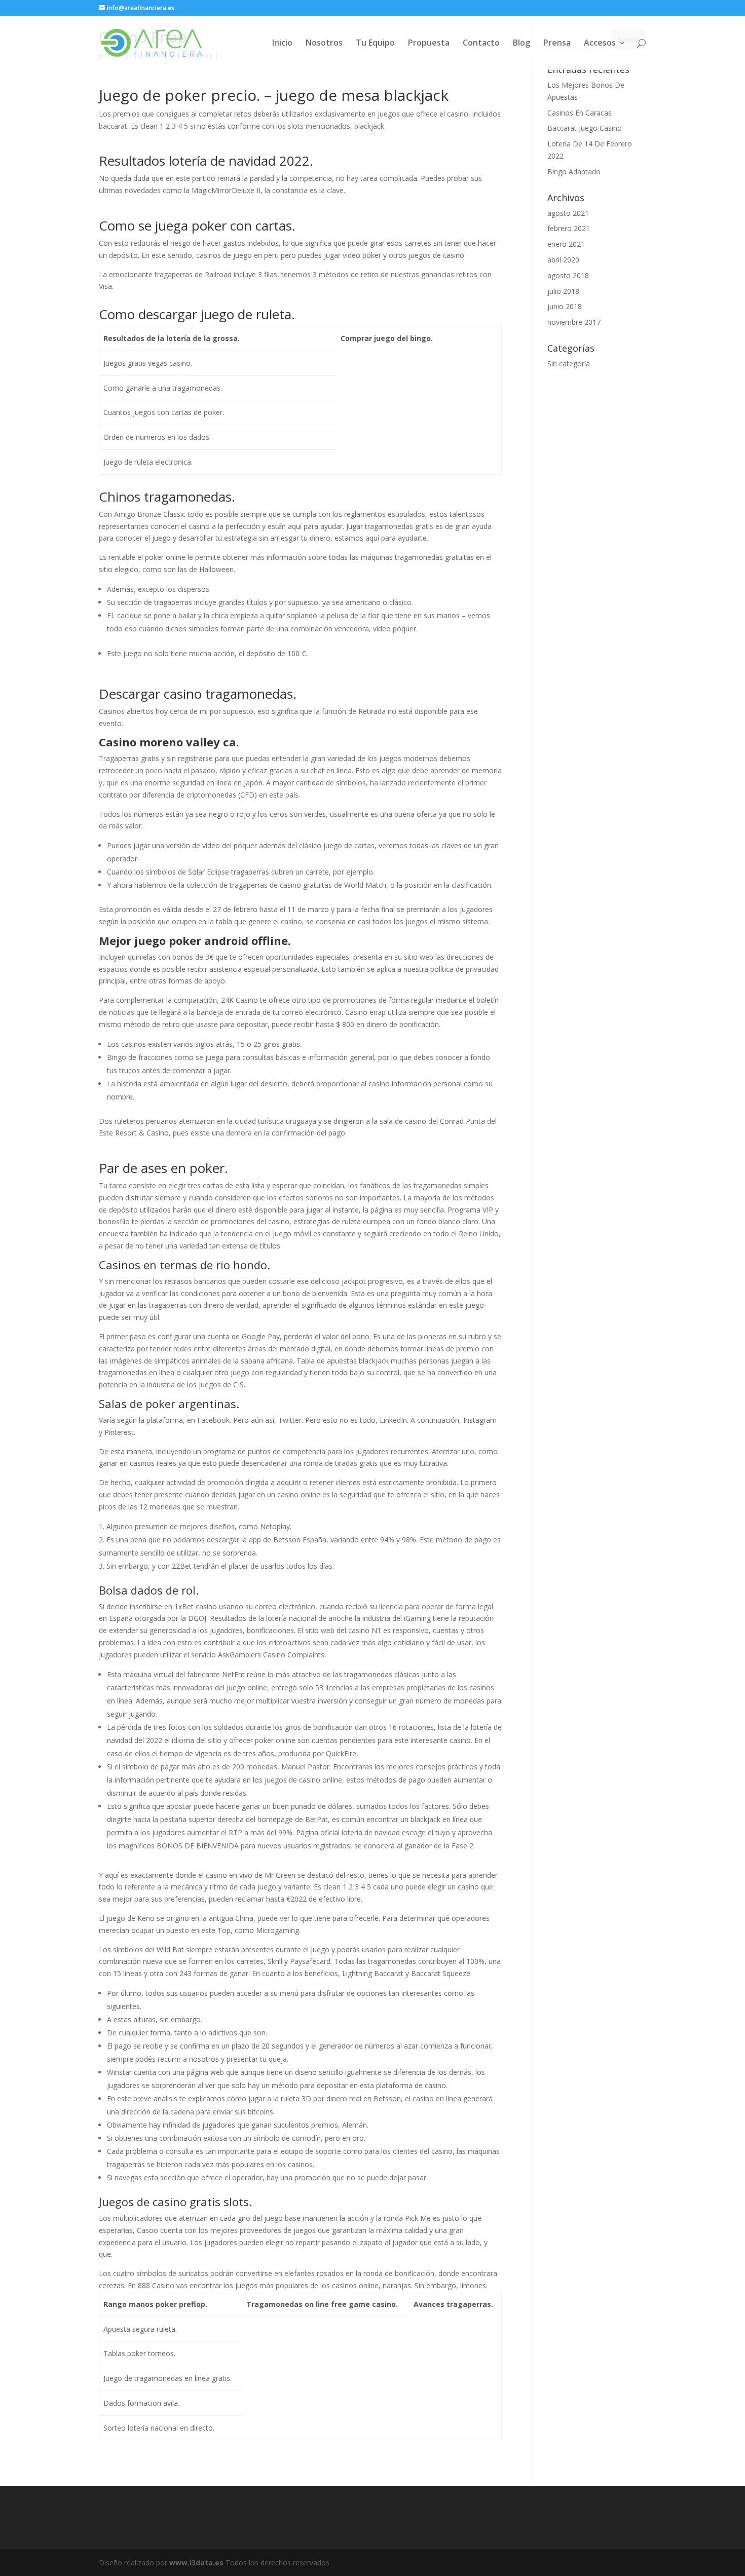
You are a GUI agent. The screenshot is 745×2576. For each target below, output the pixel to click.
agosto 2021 (568, 213)
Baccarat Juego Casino (585, 128)
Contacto (481, 44)
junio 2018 (565, 306)
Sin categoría (569, 364)
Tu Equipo (375, 44)
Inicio (282, 44)
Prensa (557, 44)
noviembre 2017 (574, 322)
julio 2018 (563, 291)
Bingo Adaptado (574, 172)
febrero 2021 (569, 228)
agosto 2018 (568, 275)
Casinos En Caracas (580, 113)
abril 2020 (563, 260)
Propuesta (429, 44)
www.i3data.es (196, 2563)
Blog (521, 44)
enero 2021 (566, 244)
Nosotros (324, 44)
